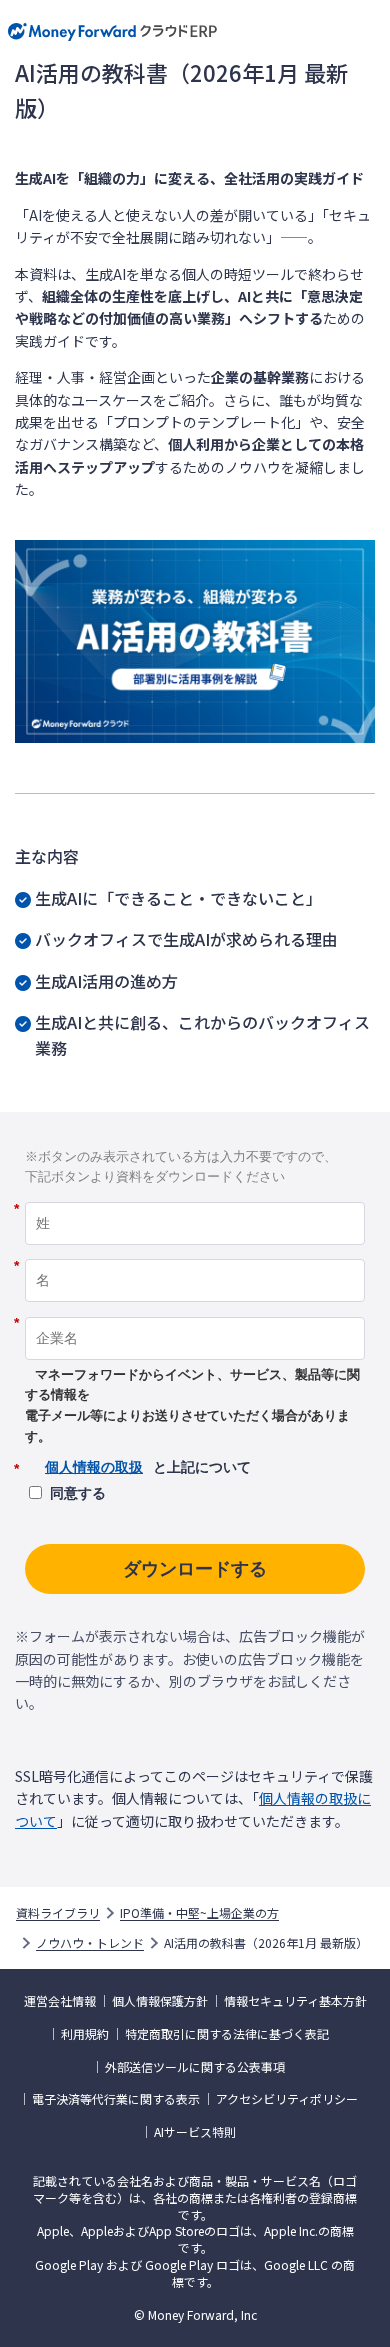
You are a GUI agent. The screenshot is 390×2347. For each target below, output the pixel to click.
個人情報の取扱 (94, 1467)
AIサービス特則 (195, 2132)
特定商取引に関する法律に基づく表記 (227, 2034)
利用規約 (85, 2034)
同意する (78, 1493)
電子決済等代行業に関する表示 (116, 2099)
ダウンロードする (195, 1569)
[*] (195, 1195)
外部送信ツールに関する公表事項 (195, 2067)
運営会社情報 (60, 2001)
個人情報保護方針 (160, 2001)
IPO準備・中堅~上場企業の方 (199, 1913)
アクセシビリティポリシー (287, 2099)
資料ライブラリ (58, 1913)
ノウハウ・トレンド (90, 1943)
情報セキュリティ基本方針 (295, 2001)
